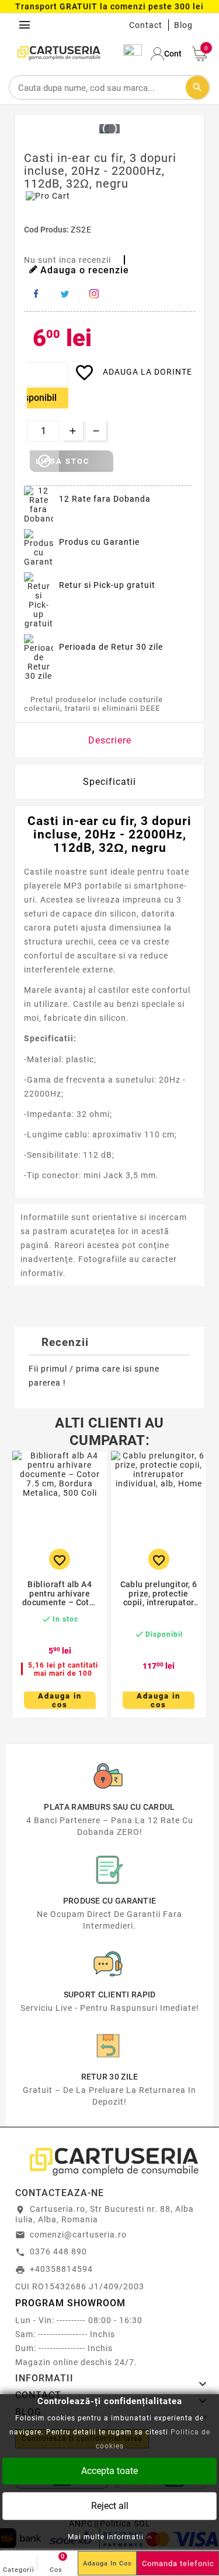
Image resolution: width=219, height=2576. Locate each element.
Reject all (110, 2505)
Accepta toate (109, 2470)
